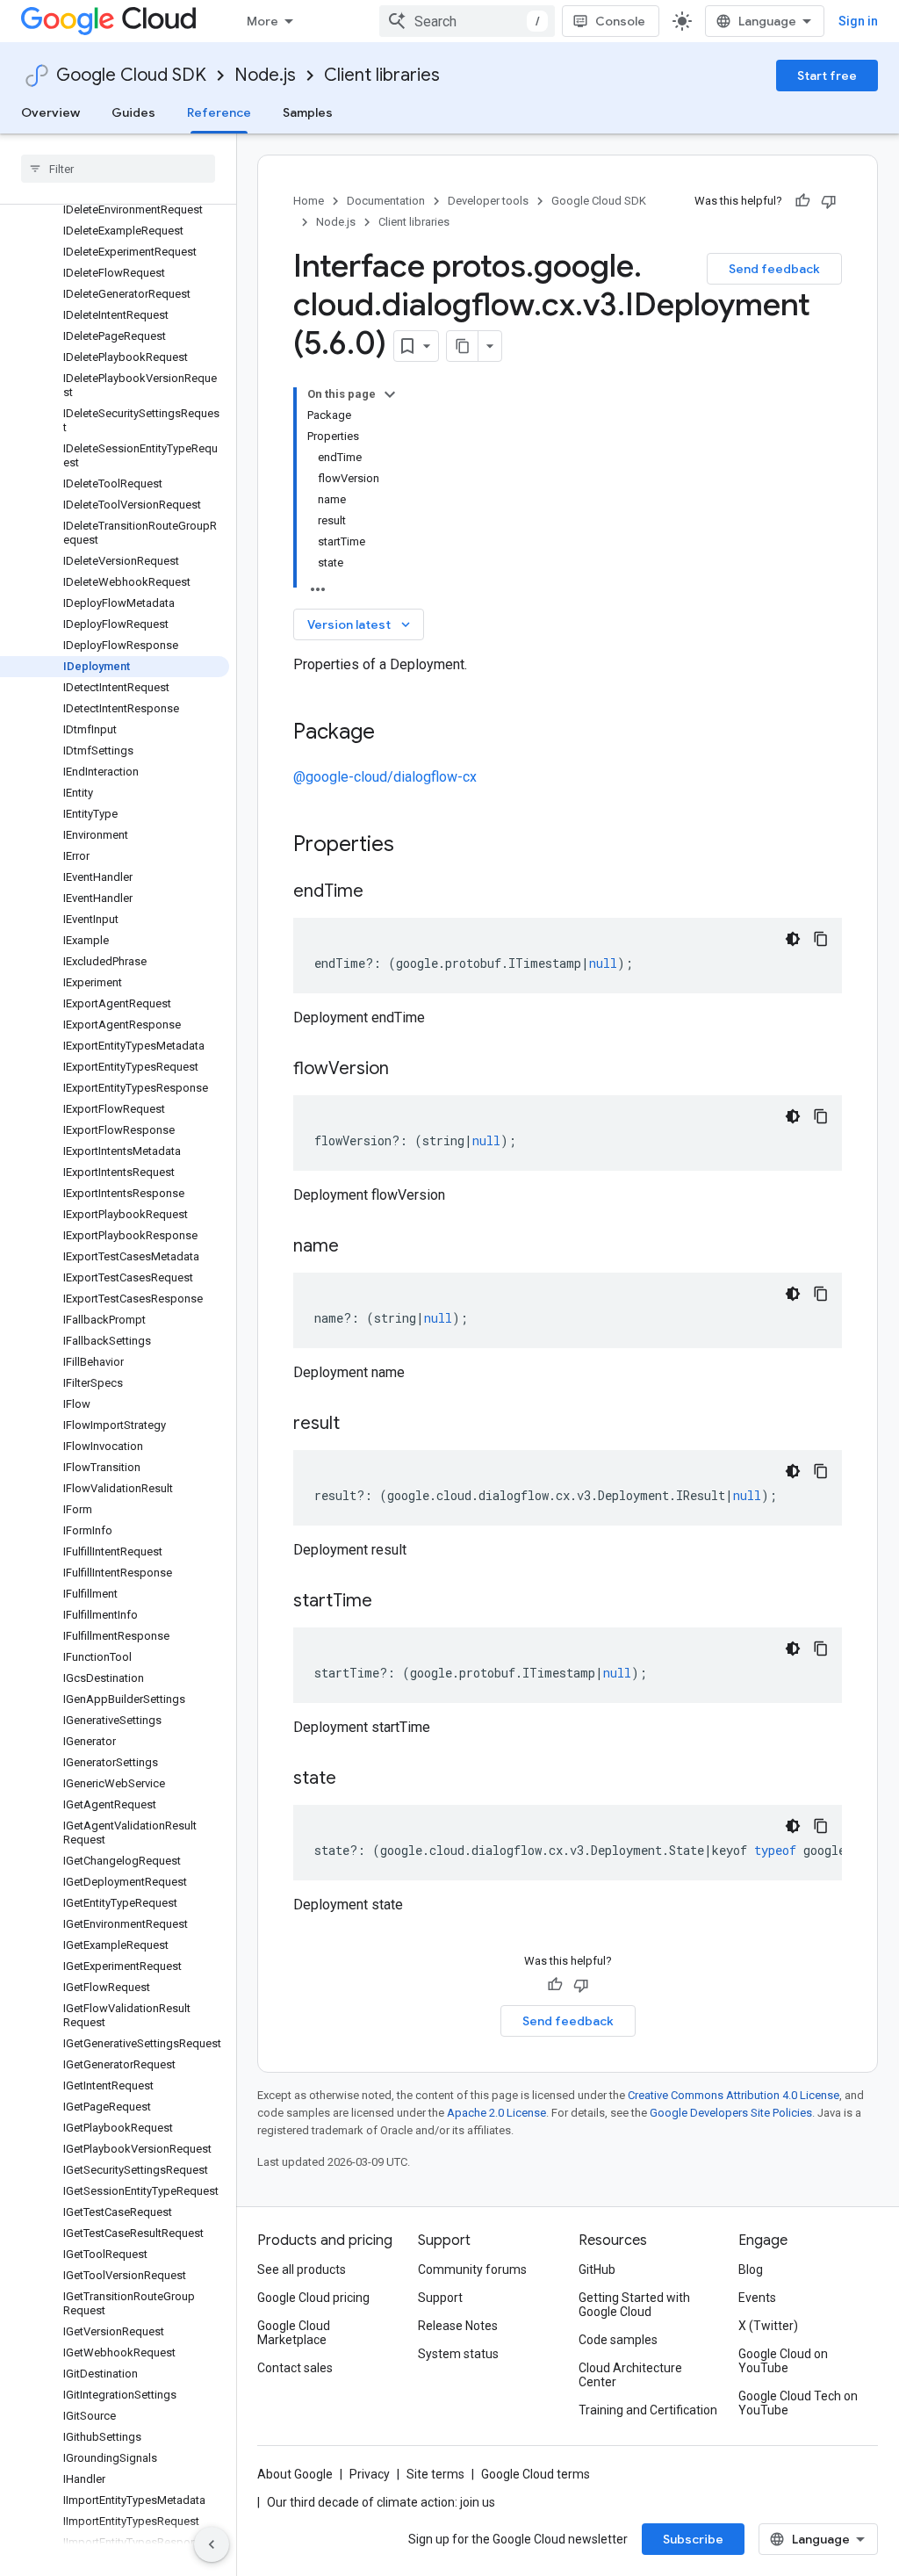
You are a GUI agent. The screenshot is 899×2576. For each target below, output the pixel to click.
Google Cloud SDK (131, 75)
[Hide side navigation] (212, 2544)
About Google (295, 2474)
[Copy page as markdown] (463, 346)
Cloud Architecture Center (630, 2375)
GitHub (597, 2269)
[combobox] (467, 21)
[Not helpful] (829, 201)
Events (757, 2298)
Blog (751, 2269)
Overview (50, 112)
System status (458, 2354)
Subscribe (693, 2539)
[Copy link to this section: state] (354, 1779)
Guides (133, 112)
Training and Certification (648, 2410)
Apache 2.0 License (496, 2113)
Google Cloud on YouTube (783, 2361)
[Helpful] (802, 201)
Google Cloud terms (536, 2474)
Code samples (618, 2340)
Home (309, 201)
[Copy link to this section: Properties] (417, 846)
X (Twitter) (768, 2326)
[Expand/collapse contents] (390, 394)
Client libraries (382, 75)
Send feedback (774, 269)
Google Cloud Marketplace (294, 2333)
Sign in (858, 21)
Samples (308, 112)
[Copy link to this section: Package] (392, 733)
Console (620, 21)
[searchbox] (118, 169)
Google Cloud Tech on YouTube (798, 2403)
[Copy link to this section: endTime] (381, 892)
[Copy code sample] (821, 939)
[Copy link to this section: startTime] (390, 1602)
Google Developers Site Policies (731, 2113)
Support (440, 2298)
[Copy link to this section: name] (356, 1247)
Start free (827, 76)
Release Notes (458, 2326)
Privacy (370, 2474)
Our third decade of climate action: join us (381, 2502)
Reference (219, 112)
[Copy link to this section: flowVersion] (406, 1070)
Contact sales (295, 2368)
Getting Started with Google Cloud (634, 2305)
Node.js (265, 75)
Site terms (435, 2474)
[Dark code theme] (793, 939)
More (263, 21)
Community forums (472, 2269)
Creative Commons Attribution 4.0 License (734, 2095)
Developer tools (488, 201)
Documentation (386, 201)
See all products (302, 2269)
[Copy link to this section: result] (357, 1425)
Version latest (360, 624)
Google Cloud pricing (313, 2298)
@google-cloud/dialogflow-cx (385, 777)
